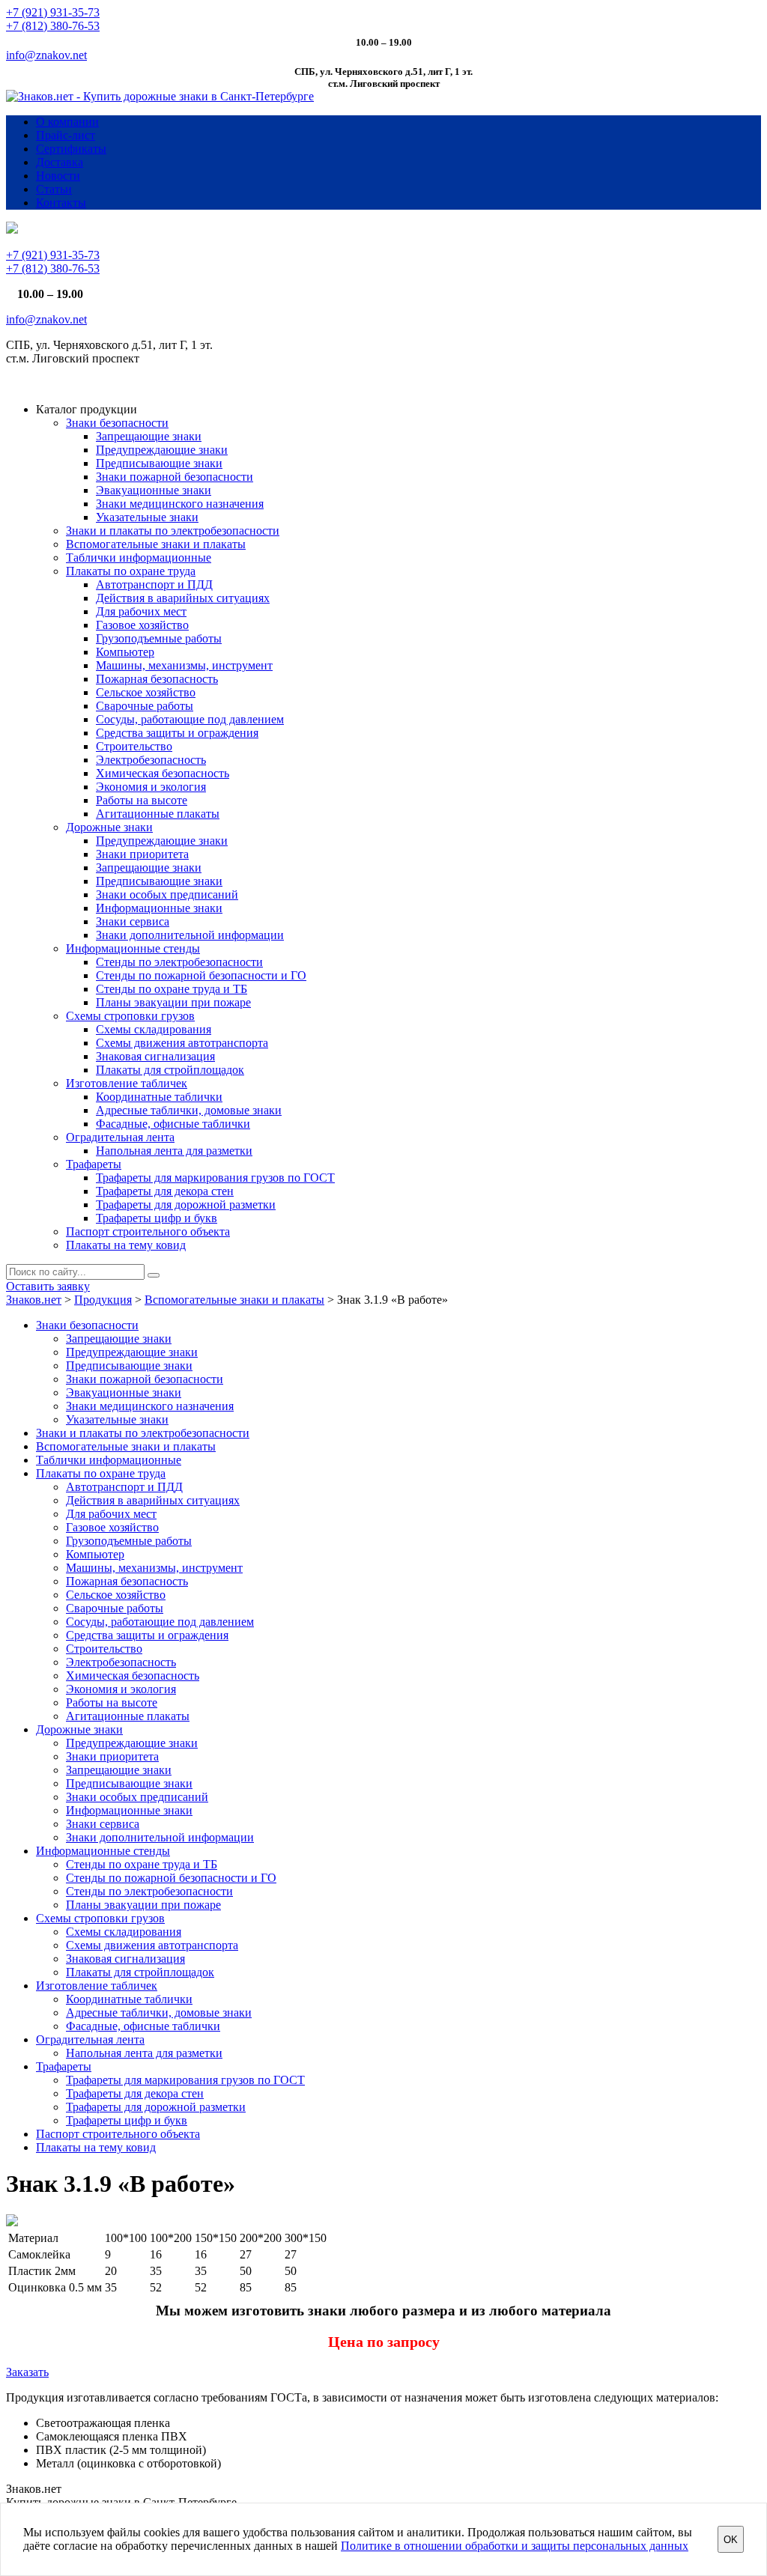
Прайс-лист (66, 135)
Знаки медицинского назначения (180, 504)
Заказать (27, 2372)
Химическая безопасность (163, 773)
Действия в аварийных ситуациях (183, 598)
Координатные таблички (159, 1097)
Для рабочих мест (141, 611)
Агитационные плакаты (158, 814)
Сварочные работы (145, 706)
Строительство (134, 746)
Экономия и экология (151, 787)
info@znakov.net (46, 55)
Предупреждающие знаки (162, 450)
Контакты (61, 203)
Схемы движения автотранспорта (182, 1043)
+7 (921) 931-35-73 (53, 12)
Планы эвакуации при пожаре (173, 1002)
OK (731, 2540)
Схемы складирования (154, 1029)
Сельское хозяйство (146, 692)
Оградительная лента (120, 1137)
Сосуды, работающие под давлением (190, 719)
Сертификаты (71, 149)
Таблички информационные (139, 558)
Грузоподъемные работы (159, 638)
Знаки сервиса (133, 921)
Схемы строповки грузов (130, 1016)
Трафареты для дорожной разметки (186, 1205)
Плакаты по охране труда (131, 571)
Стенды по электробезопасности (179, 962)
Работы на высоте (142, 800)
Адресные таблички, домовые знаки (189, 1110)
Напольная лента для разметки (174, 1151)
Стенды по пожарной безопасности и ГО (201, 975)
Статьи (54, 189)
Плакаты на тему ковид (126, 1245)
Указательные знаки (147, 517)
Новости (58, 176)
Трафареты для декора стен (165, 1191)
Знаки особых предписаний (167, 894)
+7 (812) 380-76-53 (53, 26)
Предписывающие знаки (159, 463)
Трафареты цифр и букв (157, 1218)
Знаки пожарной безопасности (175, 477)
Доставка (60, 162)
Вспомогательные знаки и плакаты (156, 544)
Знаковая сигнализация (155, 1056)
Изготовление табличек (127, 1083)
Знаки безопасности (117, 423)
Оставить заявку (48, 1286)
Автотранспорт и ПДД (154, 584)
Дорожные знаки (109, 827)
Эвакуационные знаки (154, 490)
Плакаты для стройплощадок (170, 1070)
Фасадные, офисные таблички (173, 1124)
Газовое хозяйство (142, 625)
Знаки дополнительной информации (190, 935)
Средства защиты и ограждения (177, 733)
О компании (67, 122)
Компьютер (125, 652)
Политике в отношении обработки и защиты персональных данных (515, 2546)
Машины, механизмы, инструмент (184, 665)
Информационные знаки (159, 908)
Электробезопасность (151, 760)
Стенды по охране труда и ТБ (172, 989)
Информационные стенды (133, 948)
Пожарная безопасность (157, 679)
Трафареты (94, 1164)
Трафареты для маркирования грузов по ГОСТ (215, 1178)
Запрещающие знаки (149, 436)
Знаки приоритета (142, 854)
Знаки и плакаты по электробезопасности (173, 531)
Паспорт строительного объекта (148, 1231)
